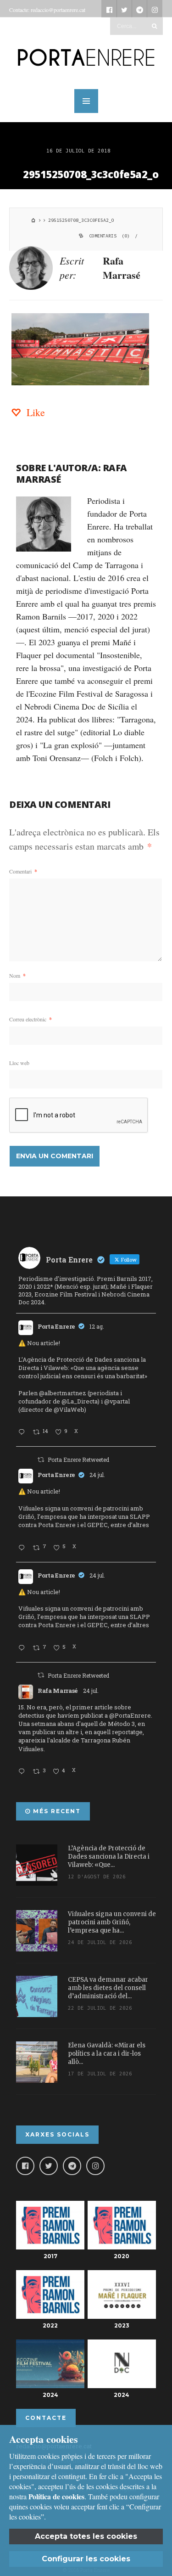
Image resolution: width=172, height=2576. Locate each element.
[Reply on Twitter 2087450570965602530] (23, 1432)
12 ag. (97, 1326)
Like (34, 412)
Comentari (23, 871)
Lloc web (19, 1063)
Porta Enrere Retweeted (78, 1460)
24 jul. (97, 1475)
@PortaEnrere (130, 1715)
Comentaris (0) (109, 236)
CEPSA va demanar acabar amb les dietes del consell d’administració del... (108, 1988)
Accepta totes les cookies (86, 2536)
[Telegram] (72, 2166)
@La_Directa (80, 1401)
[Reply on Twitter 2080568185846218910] (23, 1772)
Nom (17, 975)
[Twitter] (49, 2166)
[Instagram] (95, 2166)
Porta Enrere (56, 1326)
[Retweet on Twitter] (41, 1460)
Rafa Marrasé (122, 268)
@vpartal (117, 1401)
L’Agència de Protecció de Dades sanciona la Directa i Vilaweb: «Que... (109, 1857)
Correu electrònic (31, 1019)
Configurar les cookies (86, 2559)
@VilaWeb (69, 1409)
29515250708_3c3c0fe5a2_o (91, 174)
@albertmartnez (63, 1393)
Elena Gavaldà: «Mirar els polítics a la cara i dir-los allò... (107, 2054)
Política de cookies (56, 2496)
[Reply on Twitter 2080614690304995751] (23, 1548)
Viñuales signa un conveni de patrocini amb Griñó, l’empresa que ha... (112, 1922)
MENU (86, 101)
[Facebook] (25, 2166)
